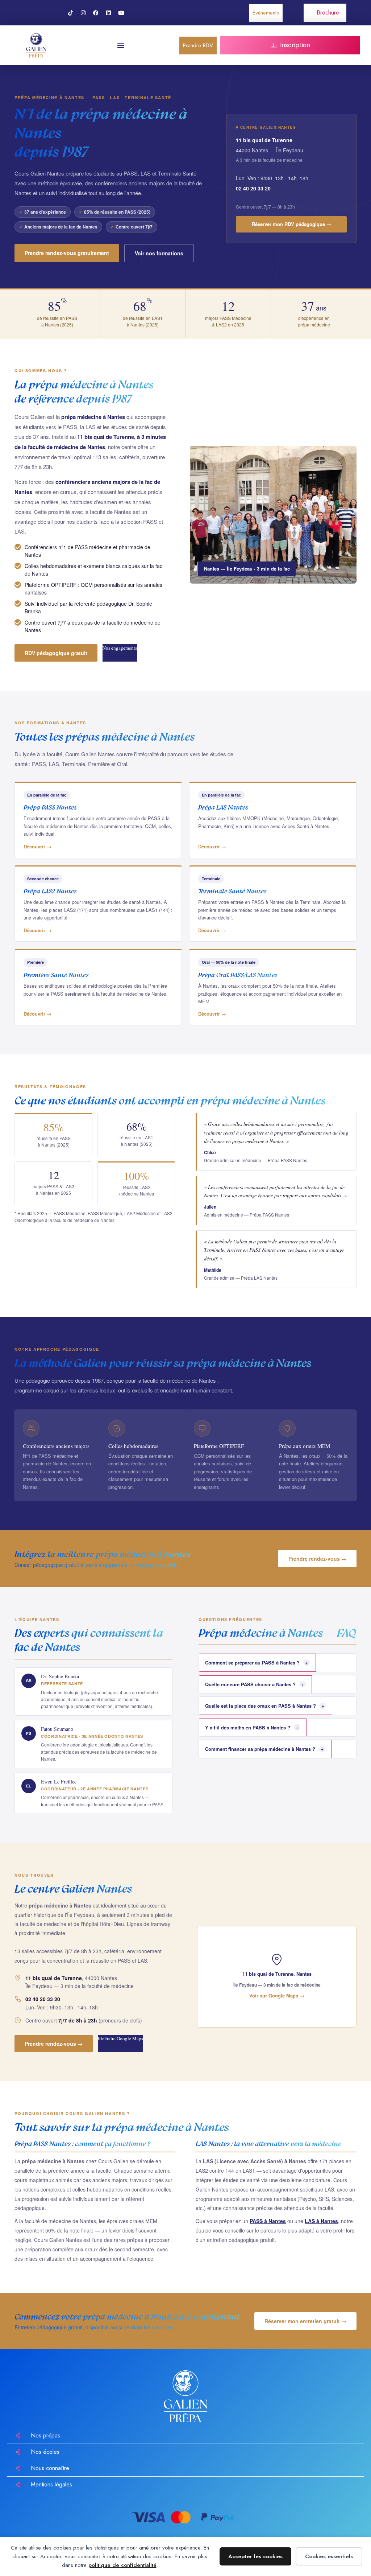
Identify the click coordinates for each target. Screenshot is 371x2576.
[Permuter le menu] (121, 45)
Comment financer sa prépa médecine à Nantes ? (264, 1749)
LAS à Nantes (321, 2221)
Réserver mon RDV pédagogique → (291, 224)
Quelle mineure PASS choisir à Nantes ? (255, 1684)
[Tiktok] (71, 13)
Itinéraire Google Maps (120, 2038)
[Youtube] (121, 13)
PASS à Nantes (268, 2221)
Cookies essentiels (329, 2556)
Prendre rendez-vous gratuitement (67, 253)
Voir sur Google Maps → (277, 1995)
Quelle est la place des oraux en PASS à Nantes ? (265, 1705)
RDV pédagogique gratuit (56, 653)
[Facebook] (96, 13)
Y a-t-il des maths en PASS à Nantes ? (252, 1727)
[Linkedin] (109, 13)
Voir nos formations (159, 253)
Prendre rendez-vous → (317, 1559)
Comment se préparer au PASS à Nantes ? (257, 1662)
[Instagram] (83, 13)
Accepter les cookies (255, 2556)
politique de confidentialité (122, 2565)
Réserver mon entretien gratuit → (305, 2321)
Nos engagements (120, 648)
